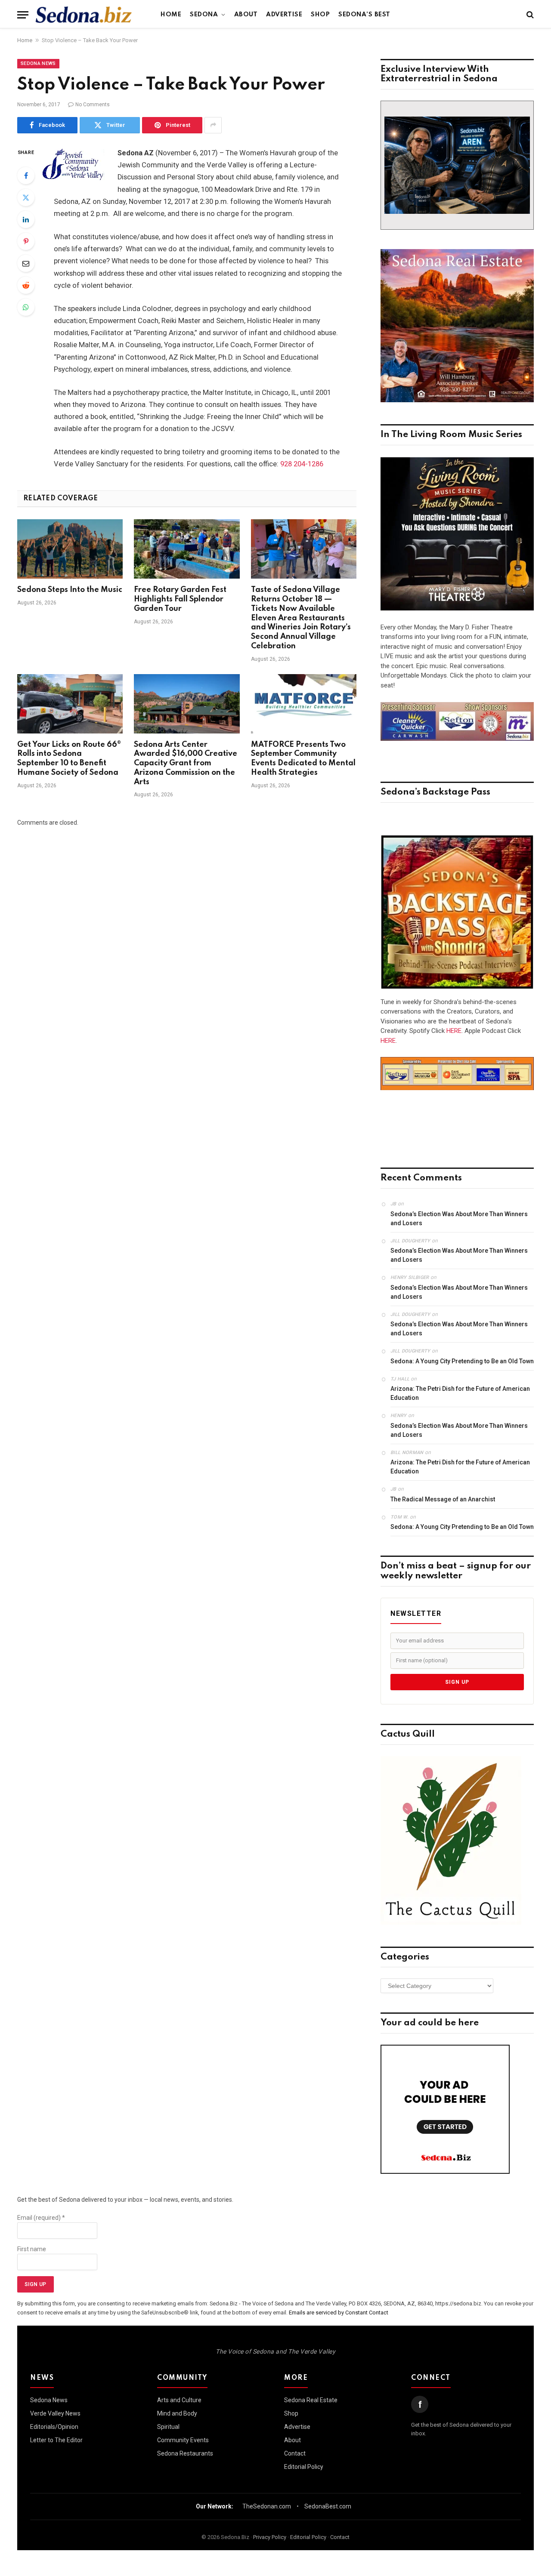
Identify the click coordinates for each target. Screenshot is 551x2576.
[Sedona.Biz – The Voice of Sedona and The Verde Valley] (84, 15)
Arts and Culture (179, 2400)
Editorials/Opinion (54, 2427)
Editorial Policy (304, 2467)
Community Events (183, 2440)
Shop (320, 15)
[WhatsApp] (26, 307)
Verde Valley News (55, 2413)
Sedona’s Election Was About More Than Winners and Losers (459, 1219)
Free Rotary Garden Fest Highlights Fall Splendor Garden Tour (180, 599)
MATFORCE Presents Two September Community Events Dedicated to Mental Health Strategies (303, 759)
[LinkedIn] (26, 219)
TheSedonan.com (267, 2506)
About (246, 15)
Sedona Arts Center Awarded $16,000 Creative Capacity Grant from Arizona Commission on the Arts (186, 763)
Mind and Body (177, 2413)
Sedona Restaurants (185, 2453)
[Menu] (23, 15)
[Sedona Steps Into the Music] (70, 549)
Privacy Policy (270, 2537)
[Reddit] (26, 285)
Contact (295, 2453)
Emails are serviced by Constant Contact (339, 2313)
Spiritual (168, 2427)
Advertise (284, 15)
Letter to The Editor (56, 2440)
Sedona (204, 15)
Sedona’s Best (364, 15)
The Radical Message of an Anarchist (443, 1499)
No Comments (93, 105)
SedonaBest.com (328, 2506)
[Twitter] (26, 197)
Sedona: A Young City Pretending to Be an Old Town (462, 1361)
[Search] (529, 15)
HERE (454, 1031)
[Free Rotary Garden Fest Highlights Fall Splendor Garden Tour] (187, 549)
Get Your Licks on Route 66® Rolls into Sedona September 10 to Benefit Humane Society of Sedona (69, 759)
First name (32, 2249)
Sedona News (38, 63)
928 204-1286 (302, 464)
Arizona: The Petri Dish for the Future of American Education (460, 1393)
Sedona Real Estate (311, 2400)
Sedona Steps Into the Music (70, 590)
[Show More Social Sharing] (213, 125)
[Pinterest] (26, 241)
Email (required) (41, 2218)
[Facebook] (26, 176)
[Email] (26, 263)
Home (171, 15)
